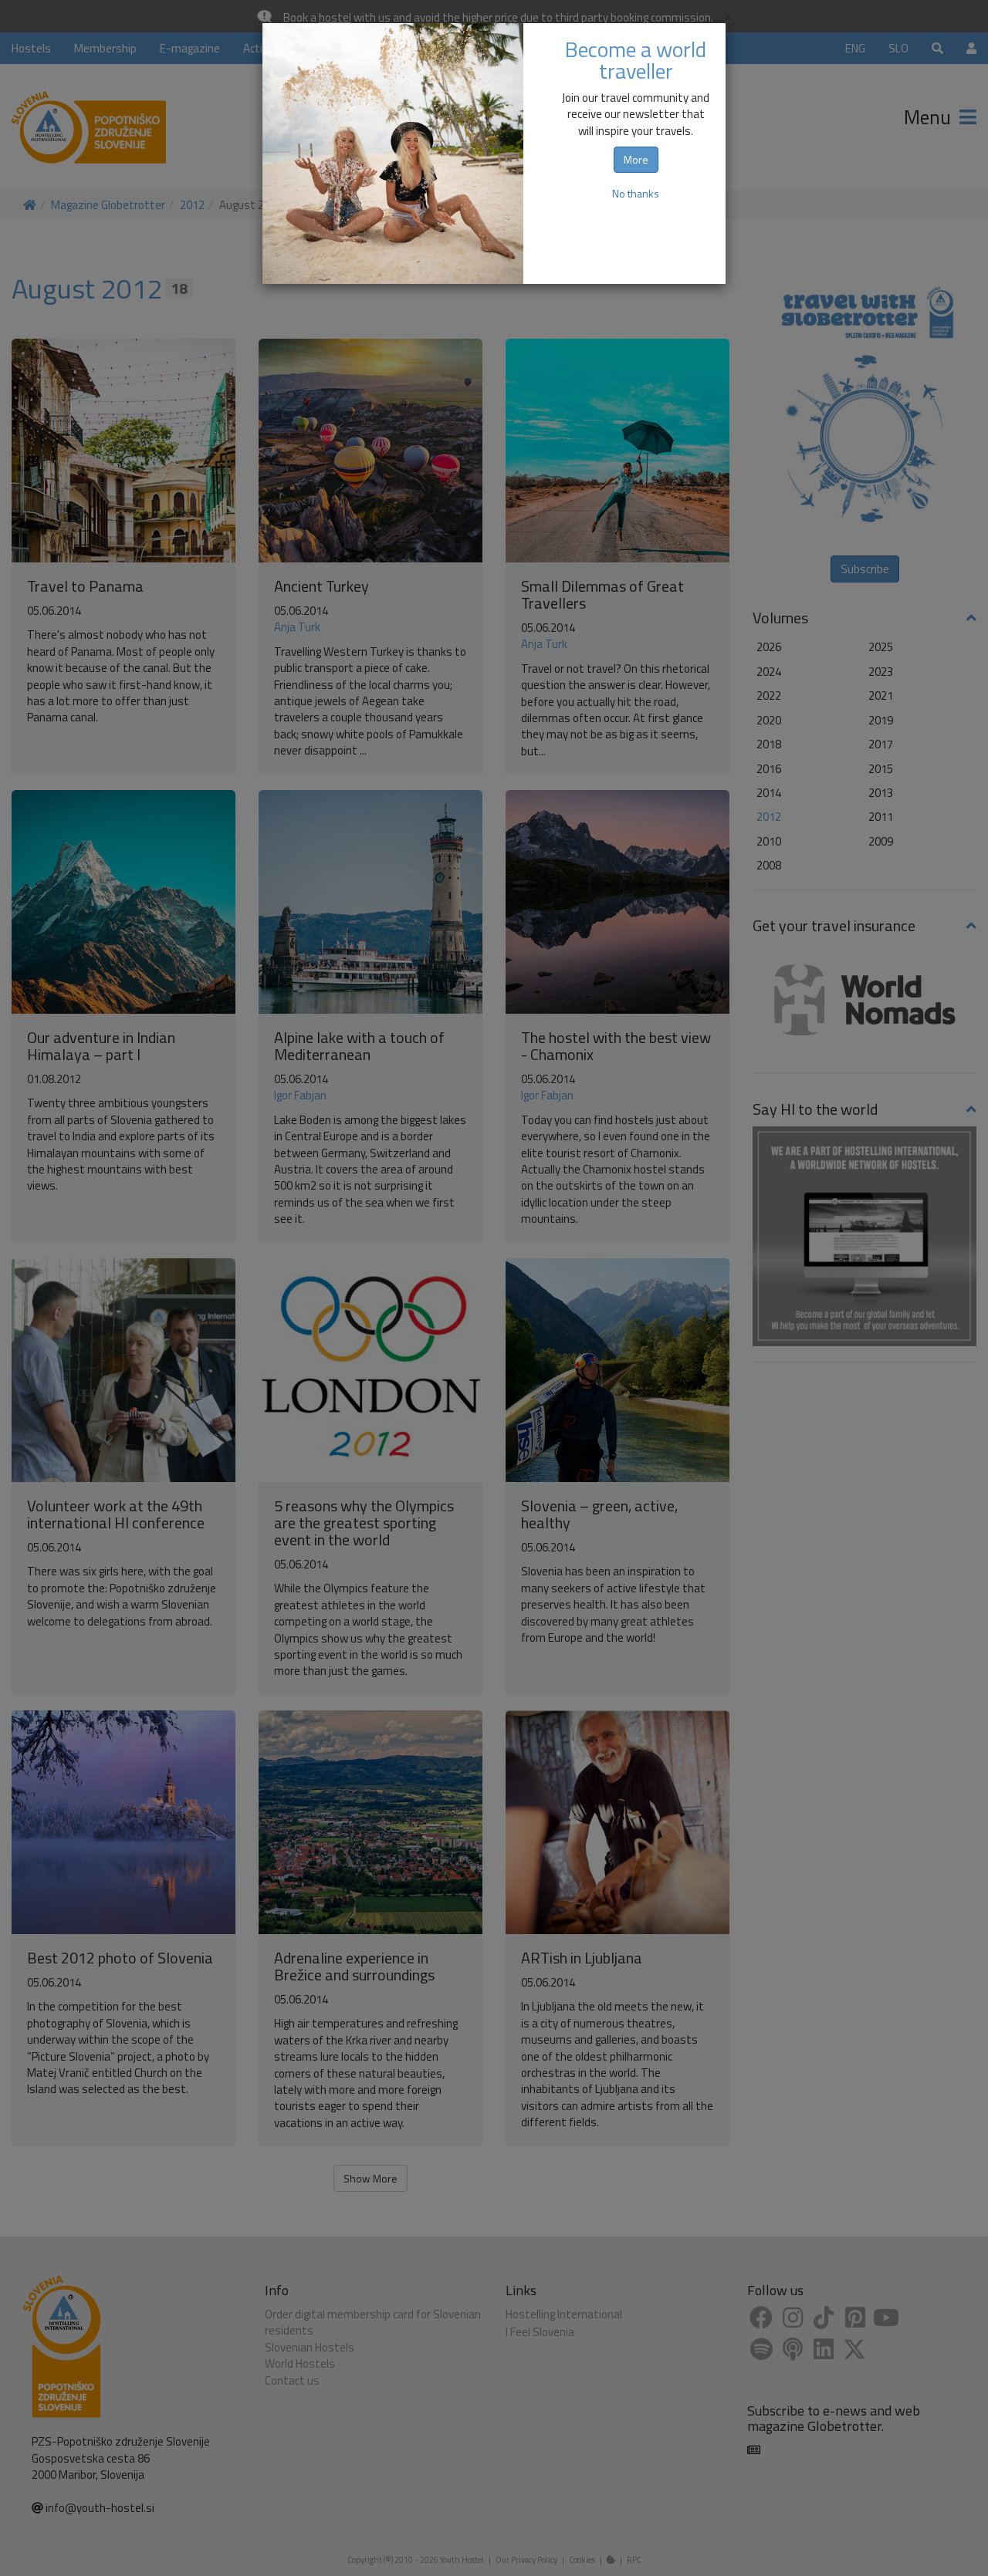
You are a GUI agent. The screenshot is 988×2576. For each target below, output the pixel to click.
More (636, 159)
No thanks (636, 193)
